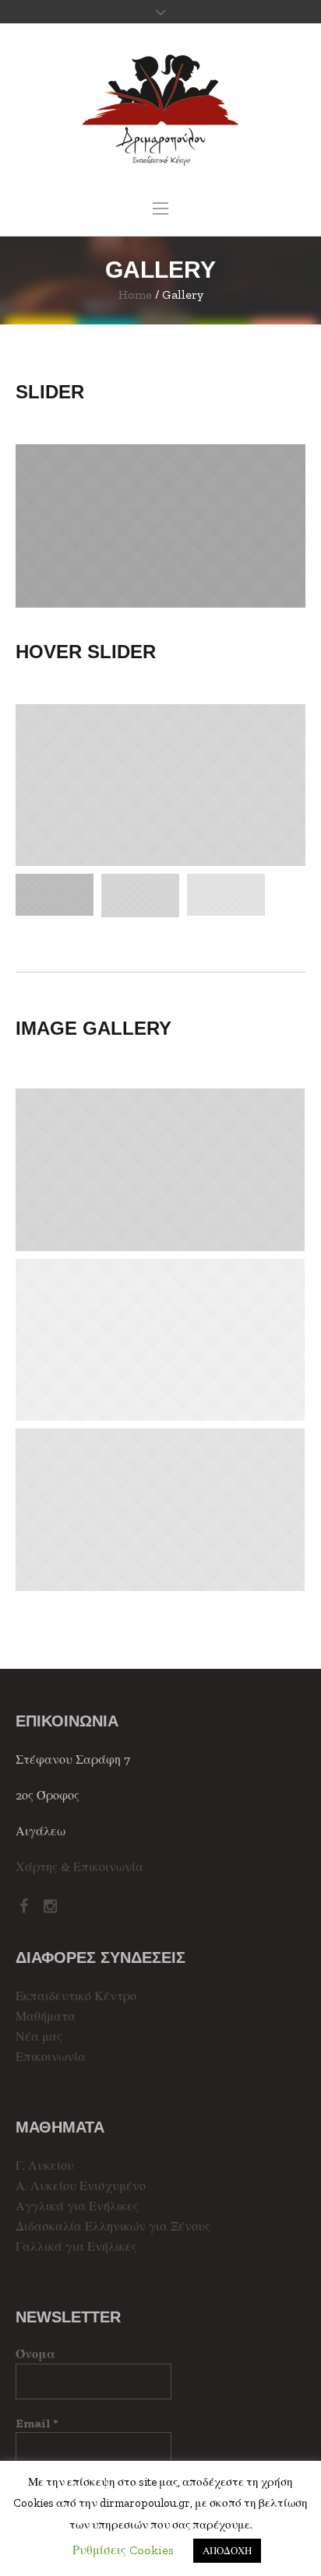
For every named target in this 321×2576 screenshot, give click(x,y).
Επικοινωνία (51, 2057)
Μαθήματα (46, 2016)
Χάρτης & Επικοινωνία (79, 1867)
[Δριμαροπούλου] (160, 110)
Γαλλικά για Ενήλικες (76, 2247)
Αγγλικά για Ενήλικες (77, 2206)
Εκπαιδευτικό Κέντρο (76, 1996)
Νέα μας (39, 2036)
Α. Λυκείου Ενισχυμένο (81, 2186)
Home (135, 294)
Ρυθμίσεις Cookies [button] (123, 2550)
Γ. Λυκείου (45, 2166)
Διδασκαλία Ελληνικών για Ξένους (113, 2226)
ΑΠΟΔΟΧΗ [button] (227, 2551)
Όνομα (35, 2354)
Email (37, 2423)
